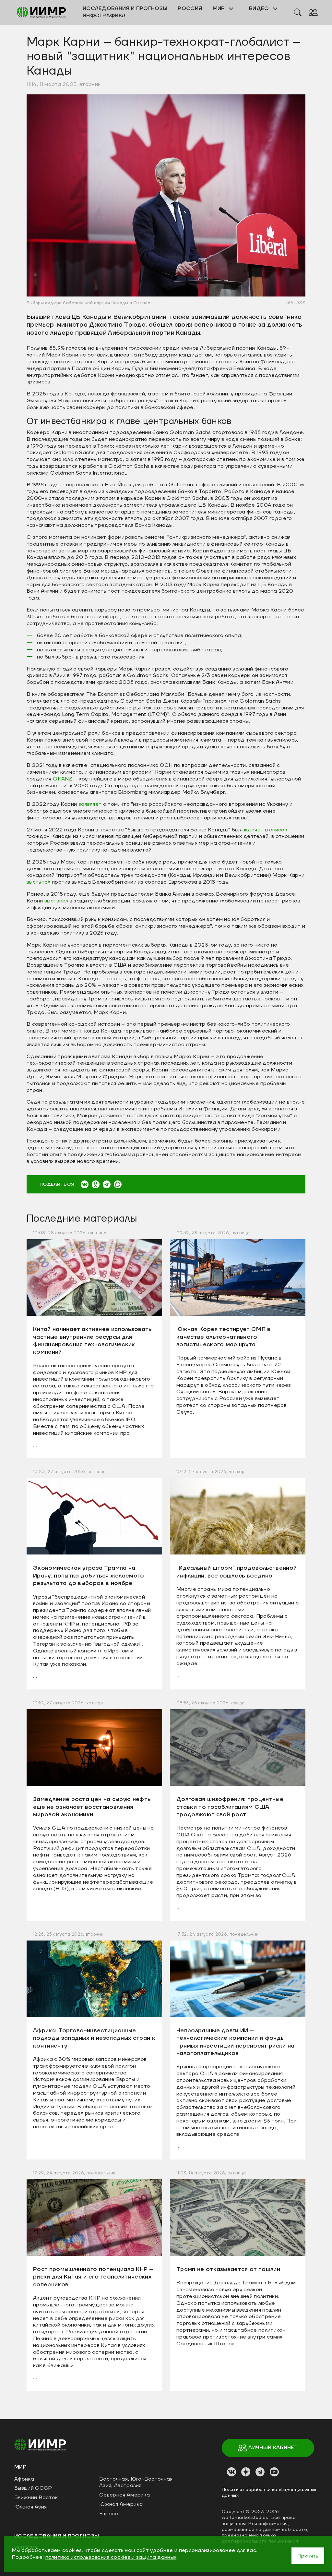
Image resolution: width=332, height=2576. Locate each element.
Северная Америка (124, 2495)
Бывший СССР (33, 2488)
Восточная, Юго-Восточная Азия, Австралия (136, 2482)
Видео (260, 8)
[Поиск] (298, 12)
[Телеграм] (260, 2472)
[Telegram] (107, 1184)
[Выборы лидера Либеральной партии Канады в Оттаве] (166, 195)
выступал (39, 882)
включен (253, 830)
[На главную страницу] (40, 2444)
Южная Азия (30, 2507)
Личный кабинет (273, 2448)
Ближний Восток (36, 2497)
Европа (109, 2514)
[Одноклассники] (96, 1184)
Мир (219, 8)
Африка (24, 2479)
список (278, 830)
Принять (308, 2556)
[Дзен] (246, 2472)
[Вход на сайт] (313, 12)
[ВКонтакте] (85, 1184)
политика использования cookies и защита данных (111, 2557)
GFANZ (63, 779)
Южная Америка (121, 2504)
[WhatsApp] (118, 1184)
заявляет (90, 804)
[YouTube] (274, 2472)
